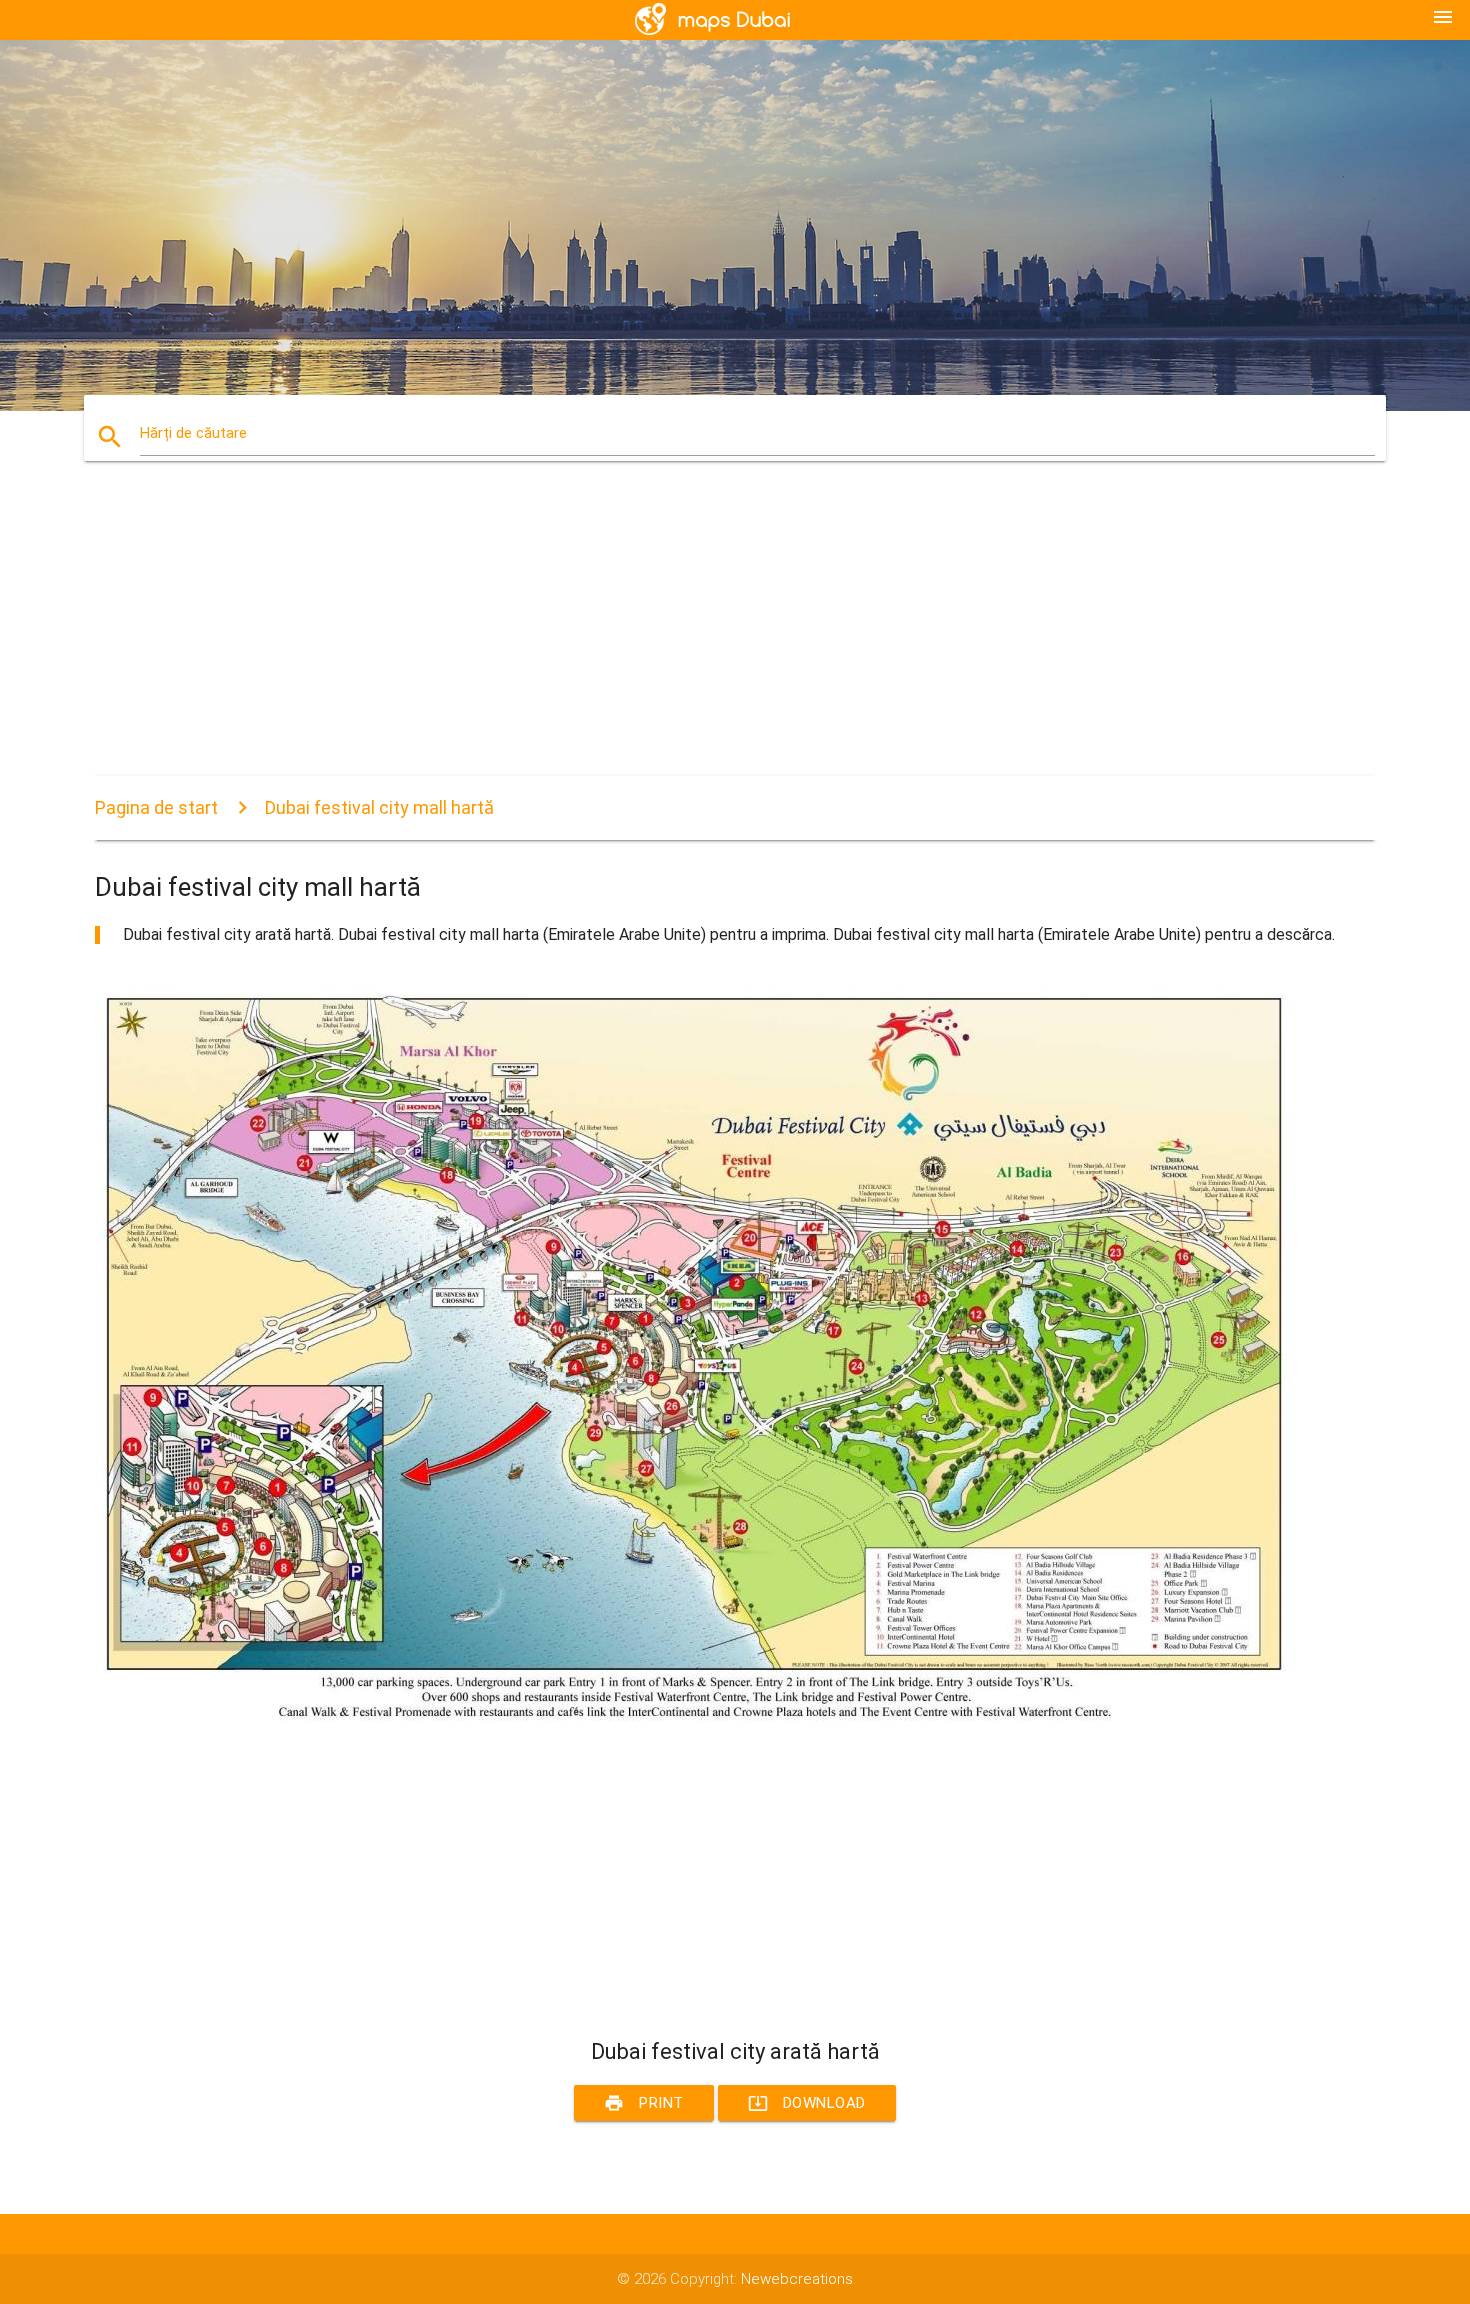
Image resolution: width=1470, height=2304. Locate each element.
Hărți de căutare (193, 433)
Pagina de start (156, 807)
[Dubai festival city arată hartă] (695, 1721)
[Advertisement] (695, 636)
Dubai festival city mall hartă (379, 807)
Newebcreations (797, 2279)
